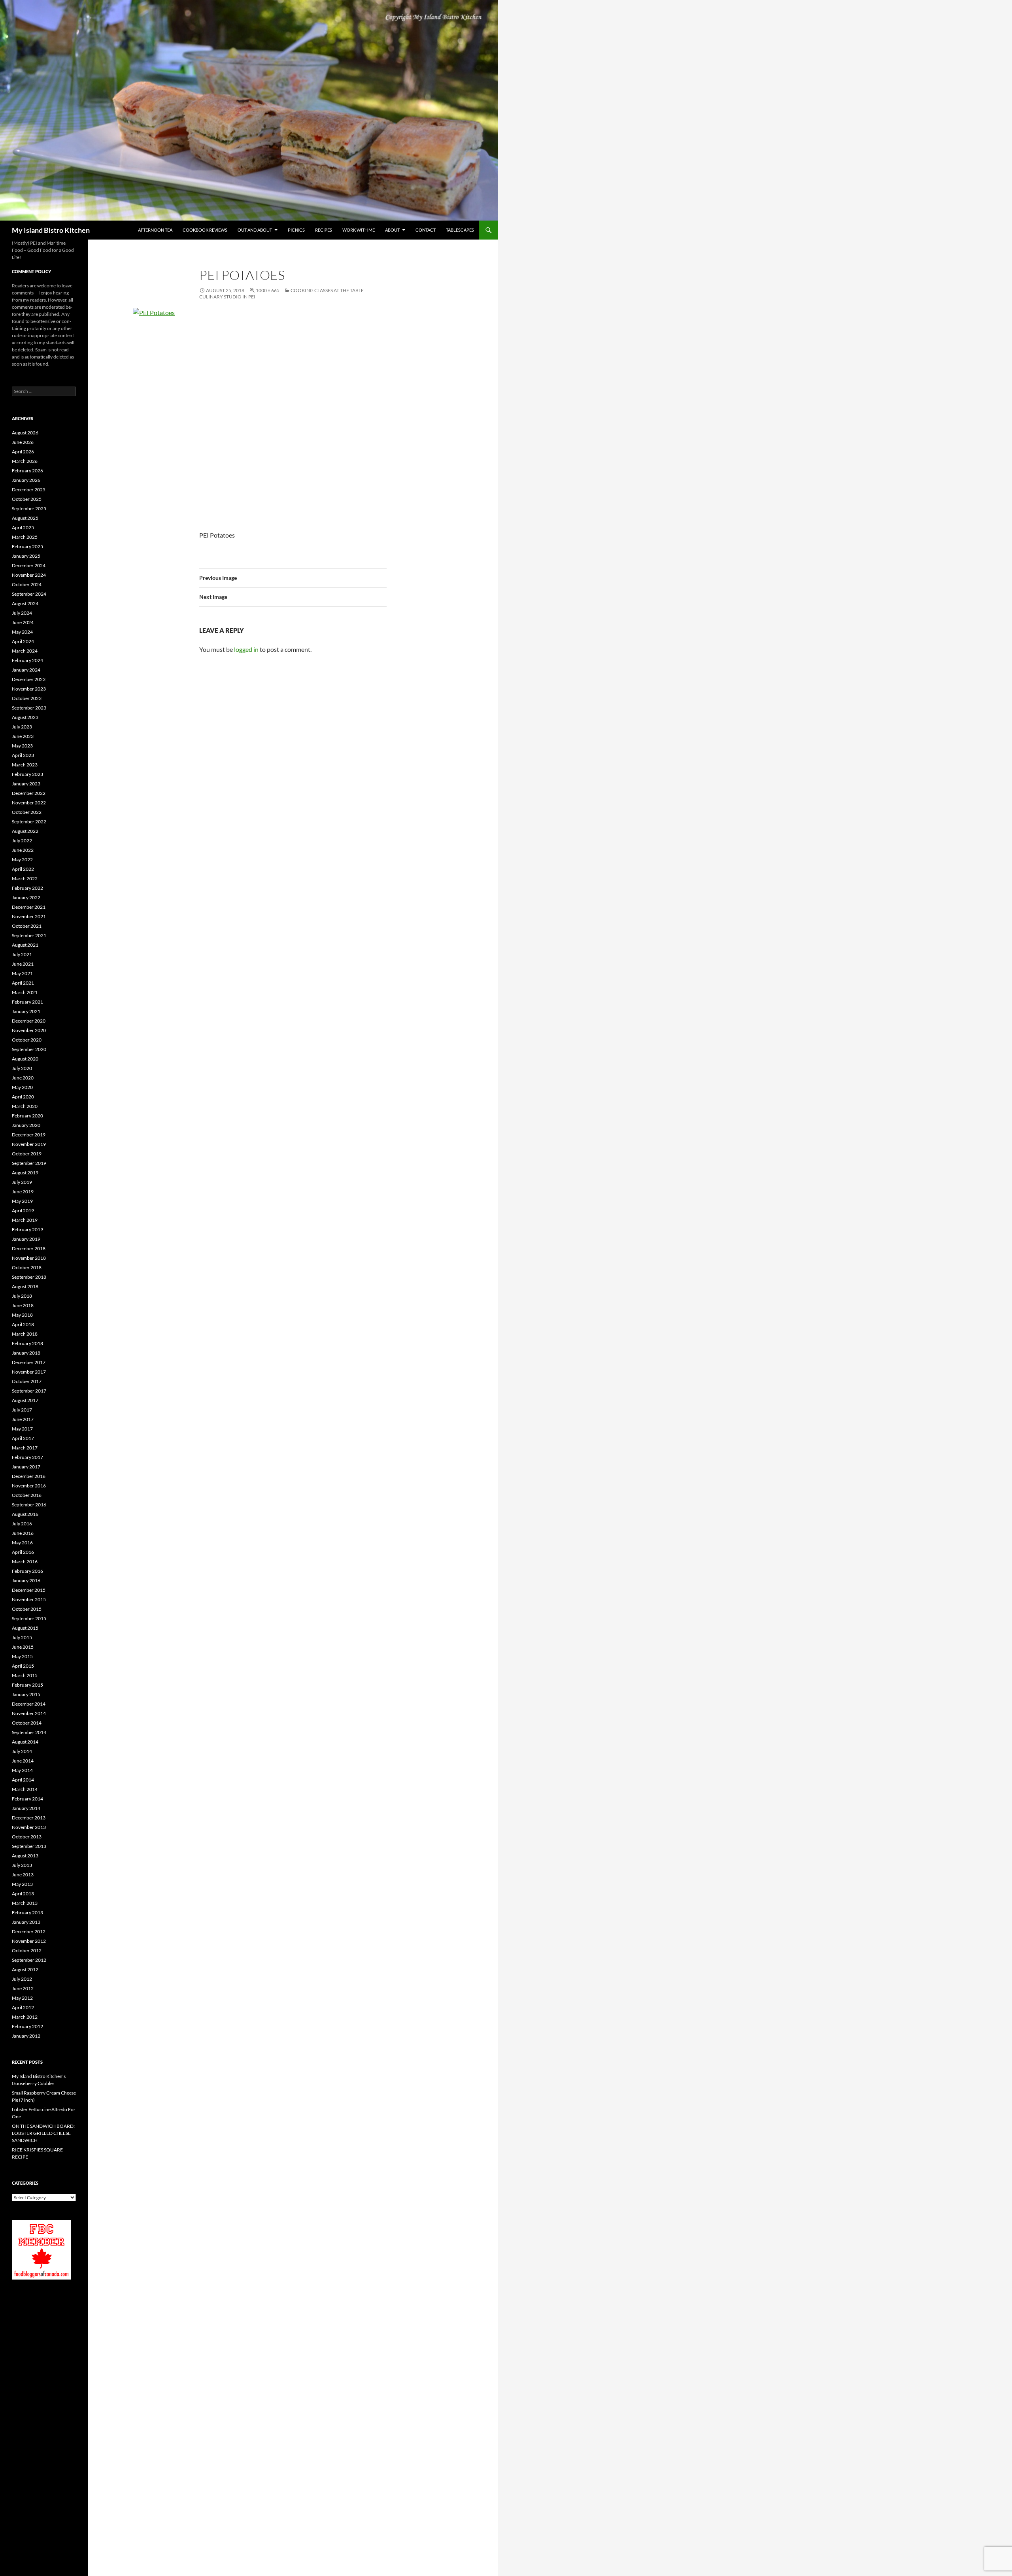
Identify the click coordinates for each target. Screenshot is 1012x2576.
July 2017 (22, 1410)
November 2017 (29, 1372)
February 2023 (27, 774)
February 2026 (27, 471)
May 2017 (22, 1429)
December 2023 (29, 679)
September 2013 (29, 1846)
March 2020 (25, 1106)
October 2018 (27, 1267)
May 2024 (22, 632)
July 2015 (22, 1637)
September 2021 (29, 935)
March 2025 (25, 537)
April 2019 (23, 1211)
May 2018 (22, 1315)
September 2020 (29, 1049)
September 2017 (29, 1391)
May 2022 (22, 860)
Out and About (255, 230)
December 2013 (29, 1818)
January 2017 (26, 1467)
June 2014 (23, 1761)
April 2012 (23, 2007)
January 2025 (26, 556)
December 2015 (29, 1590)
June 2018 (23, 1305)
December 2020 (29, 1021)
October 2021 (27, 926)
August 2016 (25, 1514)
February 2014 (27, 1799)
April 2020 (23, 1097)
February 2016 (27, 1571)
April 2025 (23, 527)
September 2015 (29, 1618)
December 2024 (29, 565)
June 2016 (23, 1533)
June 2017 (23, 1419)
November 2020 (29, 1030)
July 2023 (22, 727)
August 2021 (25, 945)
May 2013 (22, 1884)
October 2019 (27, 1154)
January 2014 (26, 1808)
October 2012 (27, 1950)
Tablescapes (460, 230)
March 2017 (25, 1448)
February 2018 (27, 1343)
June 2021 (23, 964)
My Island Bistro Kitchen (51, 230)
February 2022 (27, 888)
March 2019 (25, 1220)
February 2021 (27, 1002)
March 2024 (25, 651)
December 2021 (29, 907)
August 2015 (25, 1628)
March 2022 (25, 878)
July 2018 (22, 1296)
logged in (246, 649)
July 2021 (22, 954)
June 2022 (23, 850)
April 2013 (23, 1894)
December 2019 (29, 1135)
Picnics (296, 230)
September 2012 (29, 1960)
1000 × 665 (268, 290)
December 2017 (29, 1362)
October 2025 (27, 499)
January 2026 (26, 480)
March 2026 (25, 461)
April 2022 (23, 869)
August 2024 (25, 603)
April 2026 (23, 452)
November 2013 (29, 1827)
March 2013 (25, 1903)
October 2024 (27, 584)
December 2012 (29, 1932)
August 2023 (25, 717)
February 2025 (27, 546)
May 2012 (22, 1998)
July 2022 (22, 841)
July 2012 (22, 1979)
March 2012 (25, 2017)
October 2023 (27, 698)
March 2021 (25, 992)
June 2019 (23, 1192)
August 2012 (25, 1969)
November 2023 (29, 689)
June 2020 (23, 1078)
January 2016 (26, 1581)
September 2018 (29, 1277)
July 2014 (22, 1751)
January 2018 (26, 1353)
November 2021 (29, 916)
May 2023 (22, 746)
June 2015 (23, 1647)
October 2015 (27, 1609)
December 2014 (29, 1704)
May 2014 (22, 1770)
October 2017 (27, 1381)
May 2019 (22, 1201)
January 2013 (26, 1922)
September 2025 (29, 509)
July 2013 (22, 1865)
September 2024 (29, 594)
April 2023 (23, 755)
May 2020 (22, 1087)
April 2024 (23, 641)
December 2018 (29, 1248)
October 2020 (27, 1040)
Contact (426, 230)
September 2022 (29, 822)
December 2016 (29, 1476)
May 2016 (22, 1543)
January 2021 (26, 1011)
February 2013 (27, 1913)
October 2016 (27, 1495)
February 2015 (27, 1685)
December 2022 (29, 793)
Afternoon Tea (155, 230)
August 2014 (25, 1742)
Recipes (324, 230)
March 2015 (25, 1675)
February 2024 (27, 660)
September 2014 (29, 1732)
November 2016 (29, 1486)
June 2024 (23, 622)
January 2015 (26, 1694)
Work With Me (359, 230)
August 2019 (25, 1173)
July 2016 (22, 1524)
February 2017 (27, 1457)
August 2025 (25, 518)
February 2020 (27, 1116)
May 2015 (22, 1656)
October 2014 (27, 1723)
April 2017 (23, 1438)
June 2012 (23, 1988)
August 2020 (25, 1059)
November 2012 (29, 1941)
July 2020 (22, 1068)
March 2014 (25, 1789)
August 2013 (25, 1856)
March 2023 (25, 765)
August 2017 (25, 1400)
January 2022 (26, 897)
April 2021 (23, 983)
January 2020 (26, 1125)
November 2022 (29, 803)
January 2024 (26, 670)
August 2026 (25, 433)
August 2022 (25, 831)
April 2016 (23, 1552)
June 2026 (23, 442)
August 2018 (25, 1286)
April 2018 (23, 1324)
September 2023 (29, 708)
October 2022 (27, 812)
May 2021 (22, 973)
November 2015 (29, 1599)
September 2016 (29, 1505)
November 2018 (29, 1258)
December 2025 (29, 490)
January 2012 (26, 2036)
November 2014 (29, 1713)
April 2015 (23, 1666)
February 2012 (27, 2026)
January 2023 (26, 784)
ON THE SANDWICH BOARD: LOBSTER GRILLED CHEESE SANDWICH (43, 2133)
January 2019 (26, 1239)
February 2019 (27, 1229)
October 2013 (27, 1837)
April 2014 (23, 1780)
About (392, 230)
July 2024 (22, 613)
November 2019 (29, 1144)
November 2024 (29, 575)
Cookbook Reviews (205, 230)
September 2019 (29, 1163)
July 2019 (22, 1182)
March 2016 (25, 1562)
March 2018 (25, 1334)
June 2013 (23, 1875)
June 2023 (23, 736)
